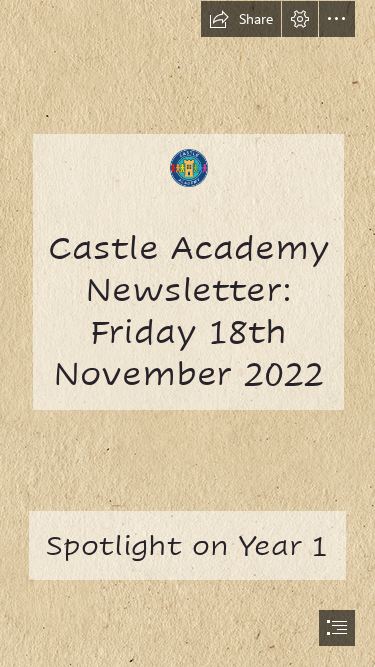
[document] (187, 333)
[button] (241, 19)
